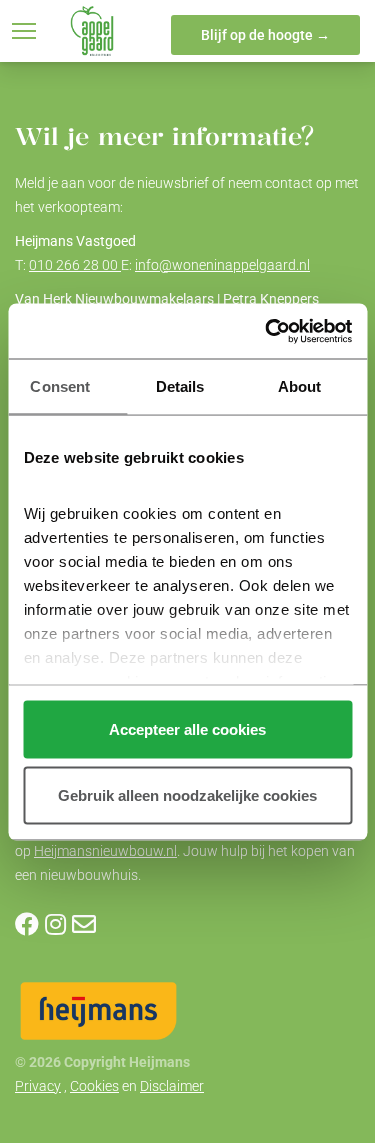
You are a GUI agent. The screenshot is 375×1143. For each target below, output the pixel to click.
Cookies (94, 1086)
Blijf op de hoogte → (265, 35)
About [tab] (300, 386)
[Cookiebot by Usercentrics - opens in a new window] (267, 331)
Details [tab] (180, 386)
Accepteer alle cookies (187, 729)
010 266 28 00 (75, 265)
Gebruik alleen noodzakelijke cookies (187, 794)
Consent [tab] (60, 386)
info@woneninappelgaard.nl (222, 265)
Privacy (38, 1086)
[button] (24, 31)
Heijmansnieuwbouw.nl (105, 851)
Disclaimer (172, 1086)
